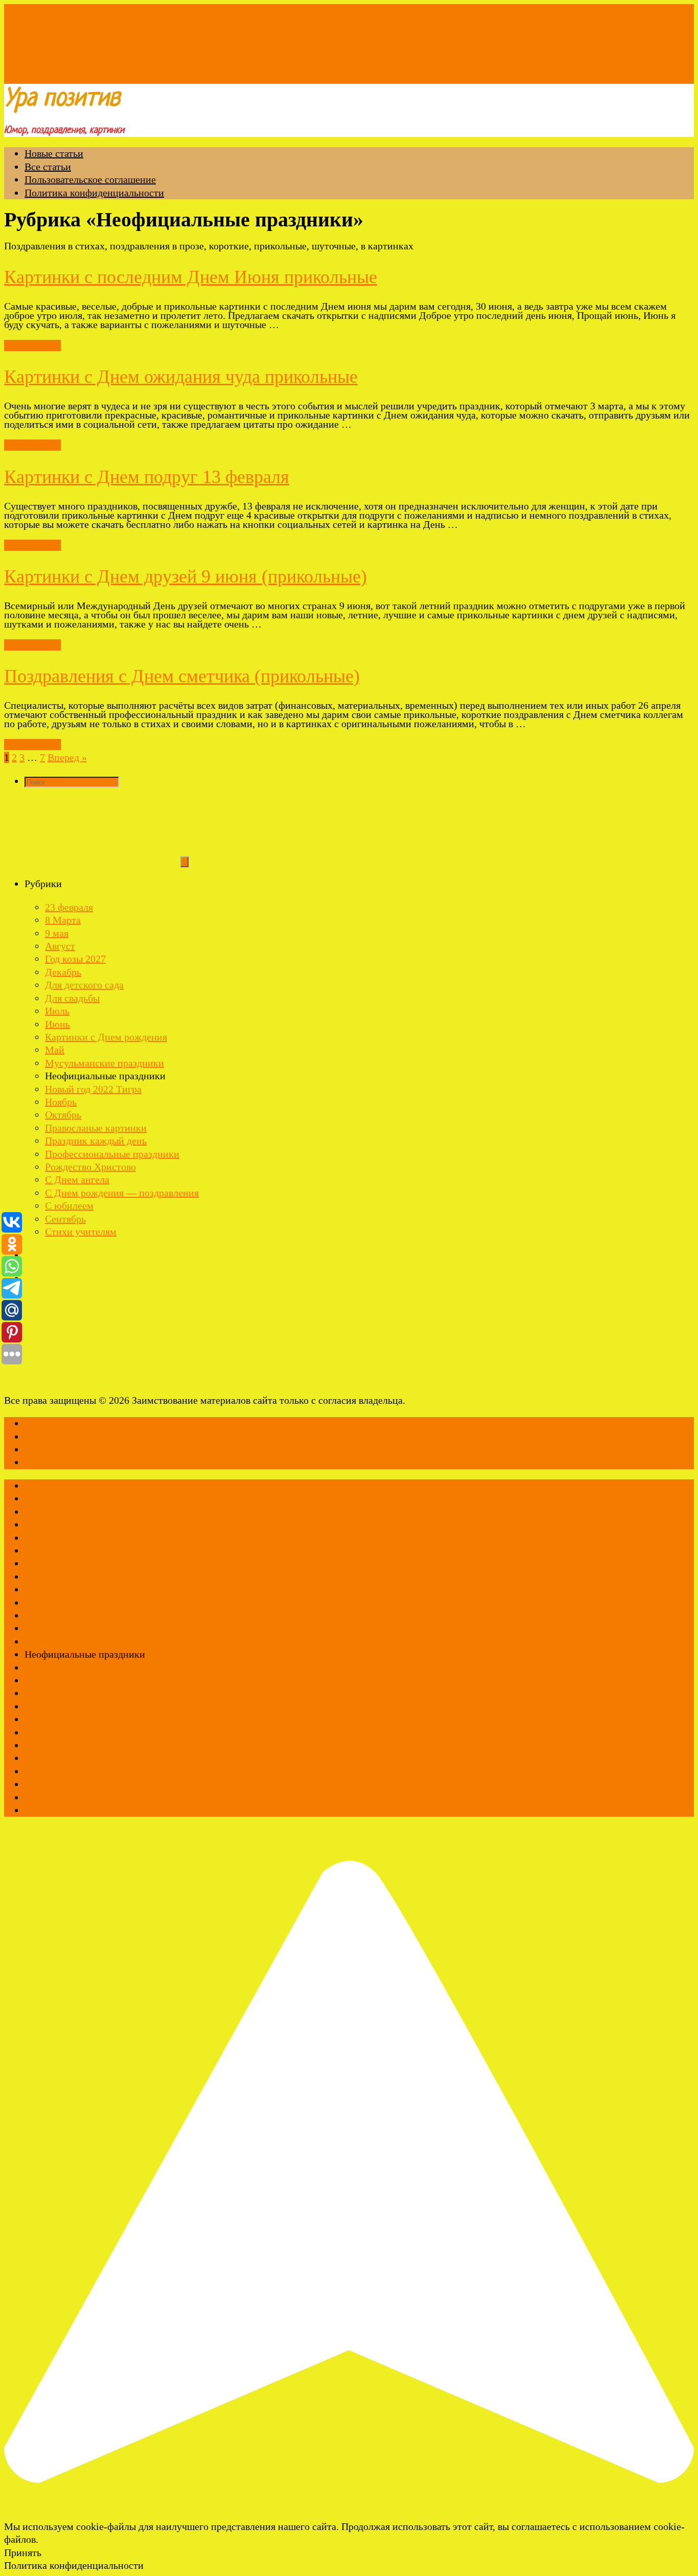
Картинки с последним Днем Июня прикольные (191, 277)
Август (60, 946)
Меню (18, 77)
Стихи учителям (81, 1232)
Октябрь (63, 1115)
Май (55, 1050)
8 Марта (63, 920)
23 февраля (69, 907)
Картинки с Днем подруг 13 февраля (147, 477)
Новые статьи (54, 153)
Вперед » (67, 757)
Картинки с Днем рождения (106, 1037)
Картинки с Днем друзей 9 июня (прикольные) (185, 576)
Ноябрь (61, 1102)
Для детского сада (84, 985)
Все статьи (48, 167)
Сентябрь (65, 1219)
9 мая (57, 933)
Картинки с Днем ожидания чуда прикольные (181, 377)
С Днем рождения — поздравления (122, 1193)
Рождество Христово (90, 1167)
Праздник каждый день (96, 1141)
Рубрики (52, 77)
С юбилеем (69, 1205)
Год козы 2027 (75, 959)
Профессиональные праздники (112, 1154)
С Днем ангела (77, 1179)
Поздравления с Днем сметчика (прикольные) (182, 676)
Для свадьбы (72, 998)
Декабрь (63, 972)
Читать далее (32, 345)
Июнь (57, 1024)
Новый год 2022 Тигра (93, 1089)
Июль (57, 1011)
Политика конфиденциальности (94, 193)
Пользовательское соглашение (90, 179)
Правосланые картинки (96, 1128)
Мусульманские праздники (104, 1063)
